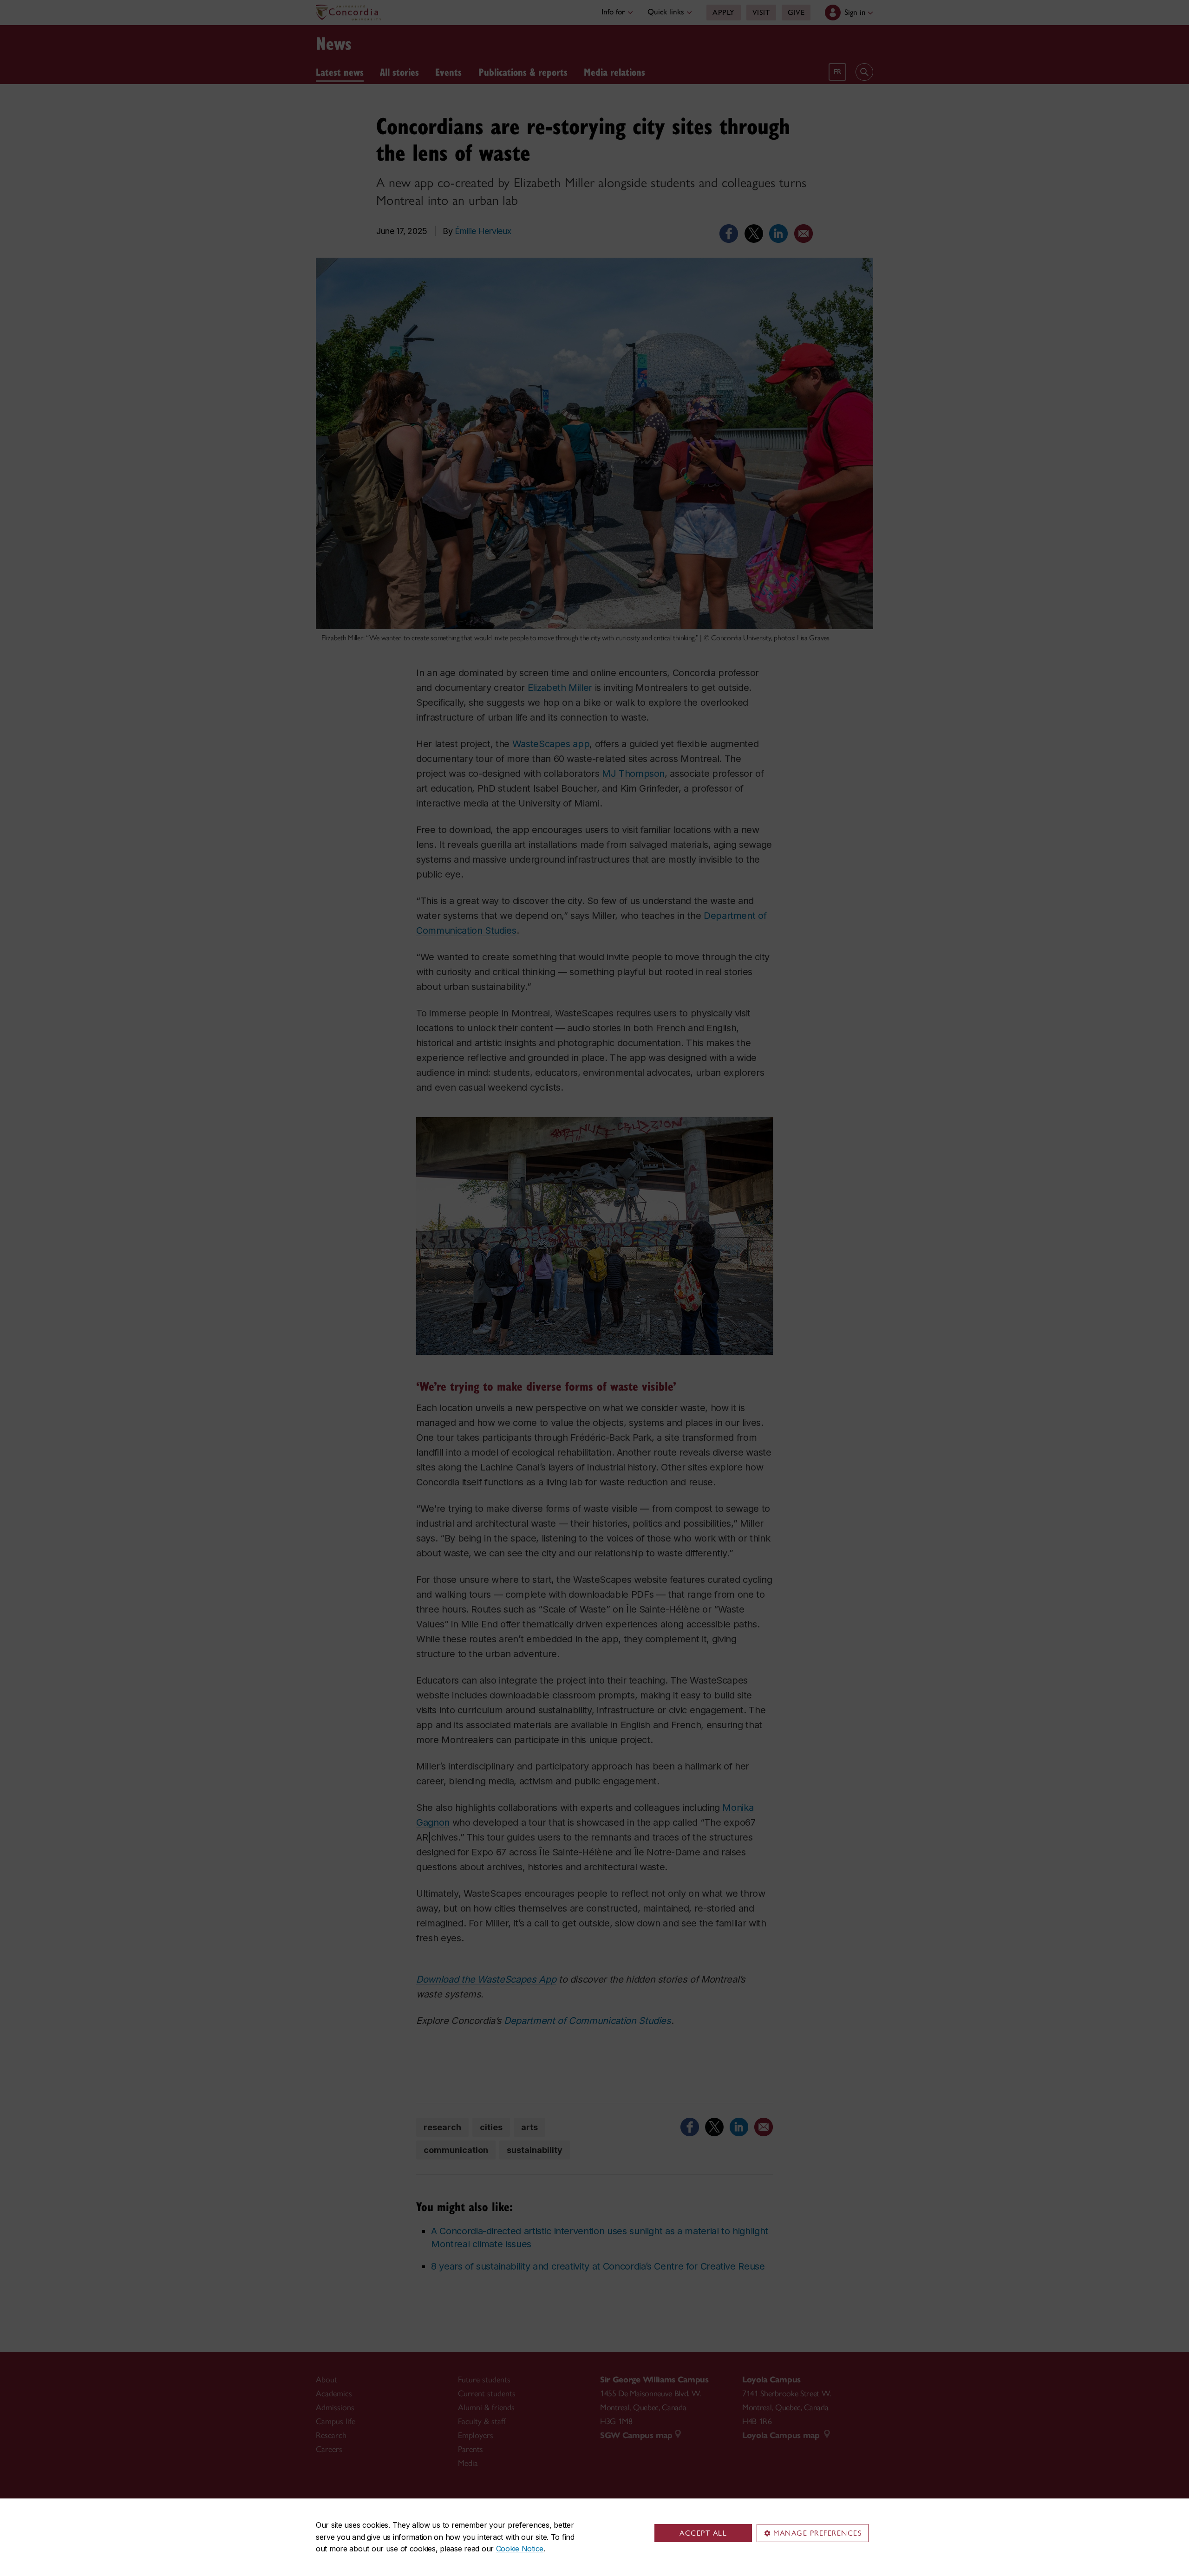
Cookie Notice (520, 2549)
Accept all (703, 2533)
